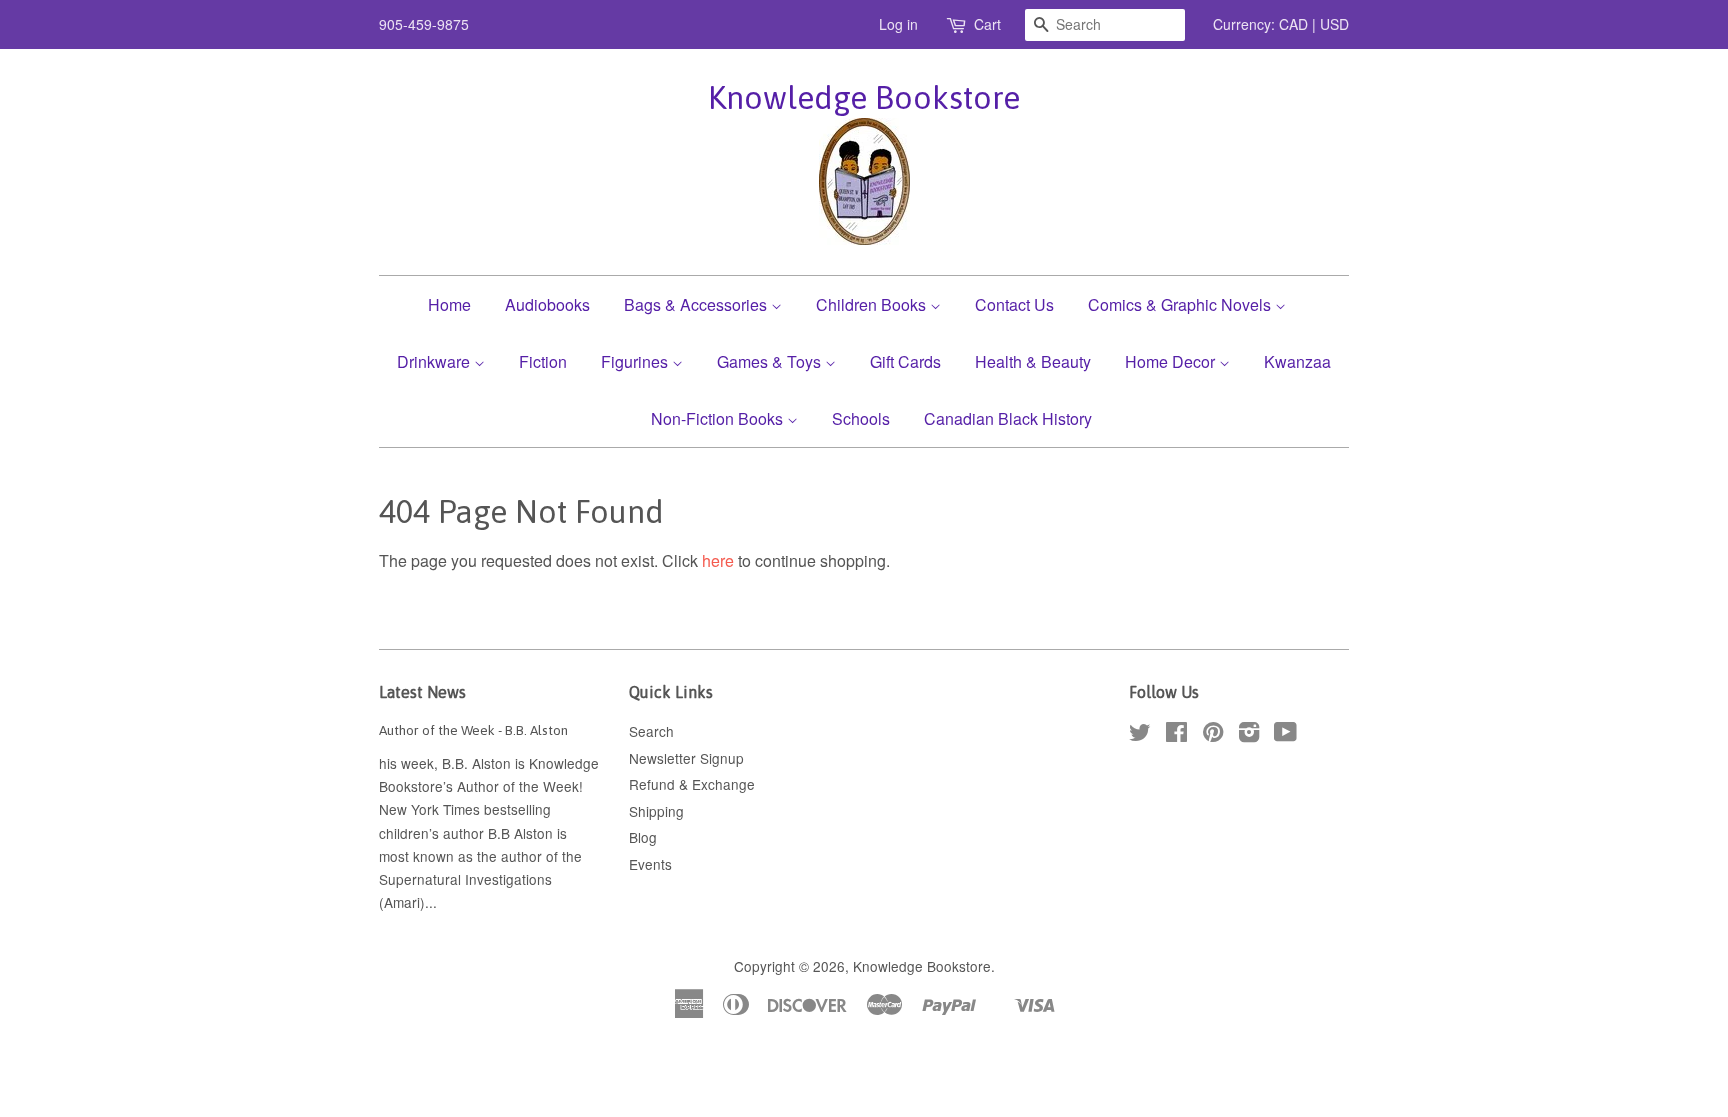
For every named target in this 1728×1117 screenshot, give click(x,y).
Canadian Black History (1008, 418)
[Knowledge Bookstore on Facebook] (1176, 735)
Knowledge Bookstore (864, 97)
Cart (987, 24)
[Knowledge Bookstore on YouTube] (1285, 735)
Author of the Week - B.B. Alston (473, 730)
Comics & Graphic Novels (1181, 304)
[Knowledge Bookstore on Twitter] (1140, 735)
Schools (861, 418)
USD (1334, 24)
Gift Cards (905, 361)
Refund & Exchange (692, 784)
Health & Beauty (1033, 361)
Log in (898, 24)
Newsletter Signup (686, 758)
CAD (1293, 24)
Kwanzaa (1297, 361)
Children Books (873, 304)
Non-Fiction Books (719, 418)
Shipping (656, 811)
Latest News (422, 692)
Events (650, 864)
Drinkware (435, 361)
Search (651, 731)
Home (449, 304)
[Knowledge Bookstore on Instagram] (1249, 735)
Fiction (543, 361)
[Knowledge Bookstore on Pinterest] (1213, 735)
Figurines (636, 361)
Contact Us (1014, 304)
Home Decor (1172, 361)
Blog (643, 837)
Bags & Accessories (697, 304)
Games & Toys (771, 361)
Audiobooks (547, 304)
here (718, 560)
